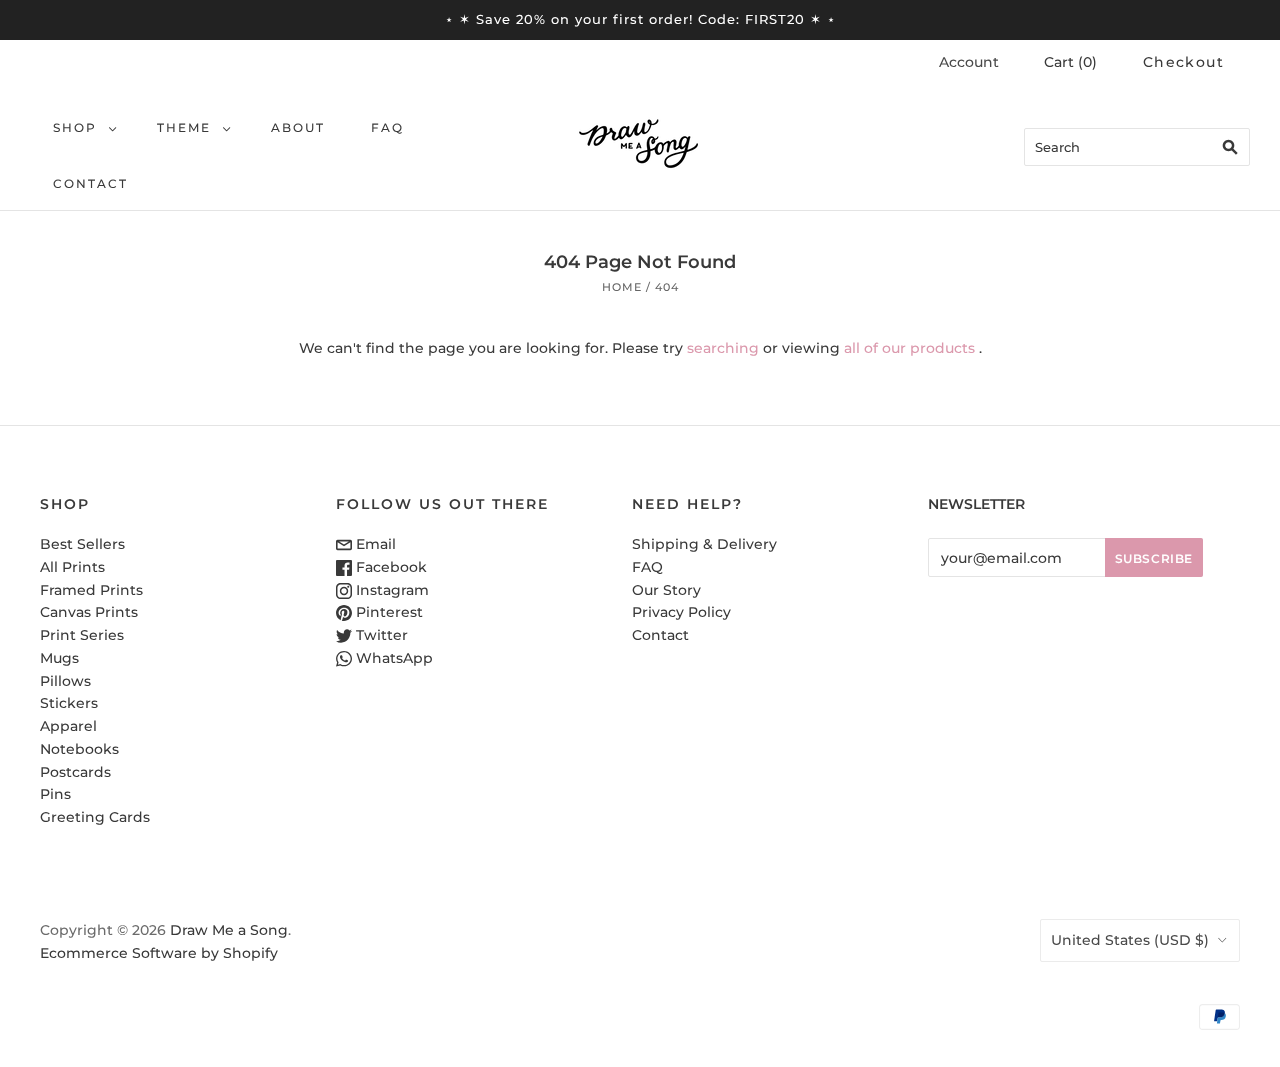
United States (1130, 940)
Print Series (82, 635)
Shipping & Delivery (704, 544)
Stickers (69, 703)
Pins (55, 794)
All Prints (72, 567)
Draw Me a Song (229, 930)
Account (969, 62)
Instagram (390, 590)
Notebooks (79, 749)
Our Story (666, 590)
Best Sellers (82, 544)
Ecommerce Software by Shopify (159, 953)
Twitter (380, 635)
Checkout (1183, 62)
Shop (75, 127)
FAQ (387, 127)
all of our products (909, 348)
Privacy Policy (681, 612)
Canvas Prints (89, 612)
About (298, 127)
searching (723, 348)
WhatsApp (392, 658)
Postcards (75, 772)
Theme (184, 127)
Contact (90, 183)
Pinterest (387, 612)
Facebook (389, 567)
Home (622, 287)
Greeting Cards (95, 817)
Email (374, 544)
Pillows (65, 681)
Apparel (68, 726)
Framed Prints (91, 590)
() (1070, 62)
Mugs (59, 658)
